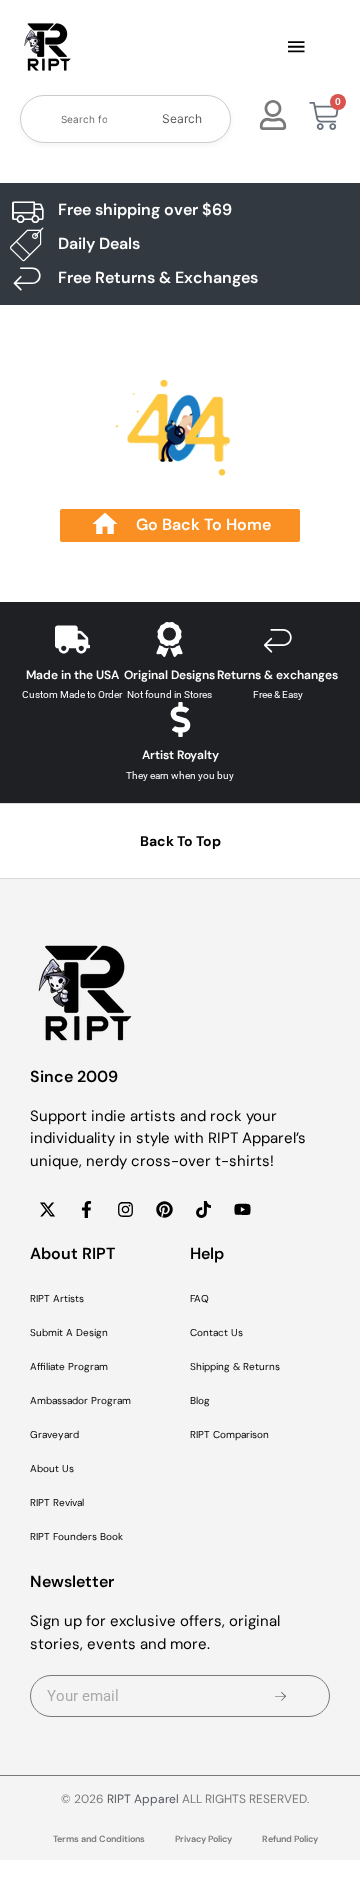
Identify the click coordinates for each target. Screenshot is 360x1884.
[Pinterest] (164, 1209)
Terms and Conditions (99, 1839)
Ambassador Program (80, 1400)
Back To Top (180, 841)
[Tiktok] (203, 1209)
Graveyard (54, 1434)
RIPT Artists (57, 1298)
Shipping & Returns (235, 1366)
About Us (52, 1468)
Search (182, 118)
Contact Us (216, 1332)
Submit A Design (69, 1332)
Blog (200, 1400)
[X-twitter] (47, 1209)
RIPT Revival (57, 1502)
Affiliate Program (69, 1366)
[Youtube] (242, 1209)
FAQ (199, 1298)
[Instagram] (125, 1209)
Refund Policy (290, 1839)
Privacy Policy (203, 1839)
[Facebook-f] (86, 1209)
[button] (296, 48)
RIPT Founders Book (76, 1536)
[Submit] (280, 1696)
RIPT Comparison (229, 1434)
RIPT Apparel (143, 1799)
